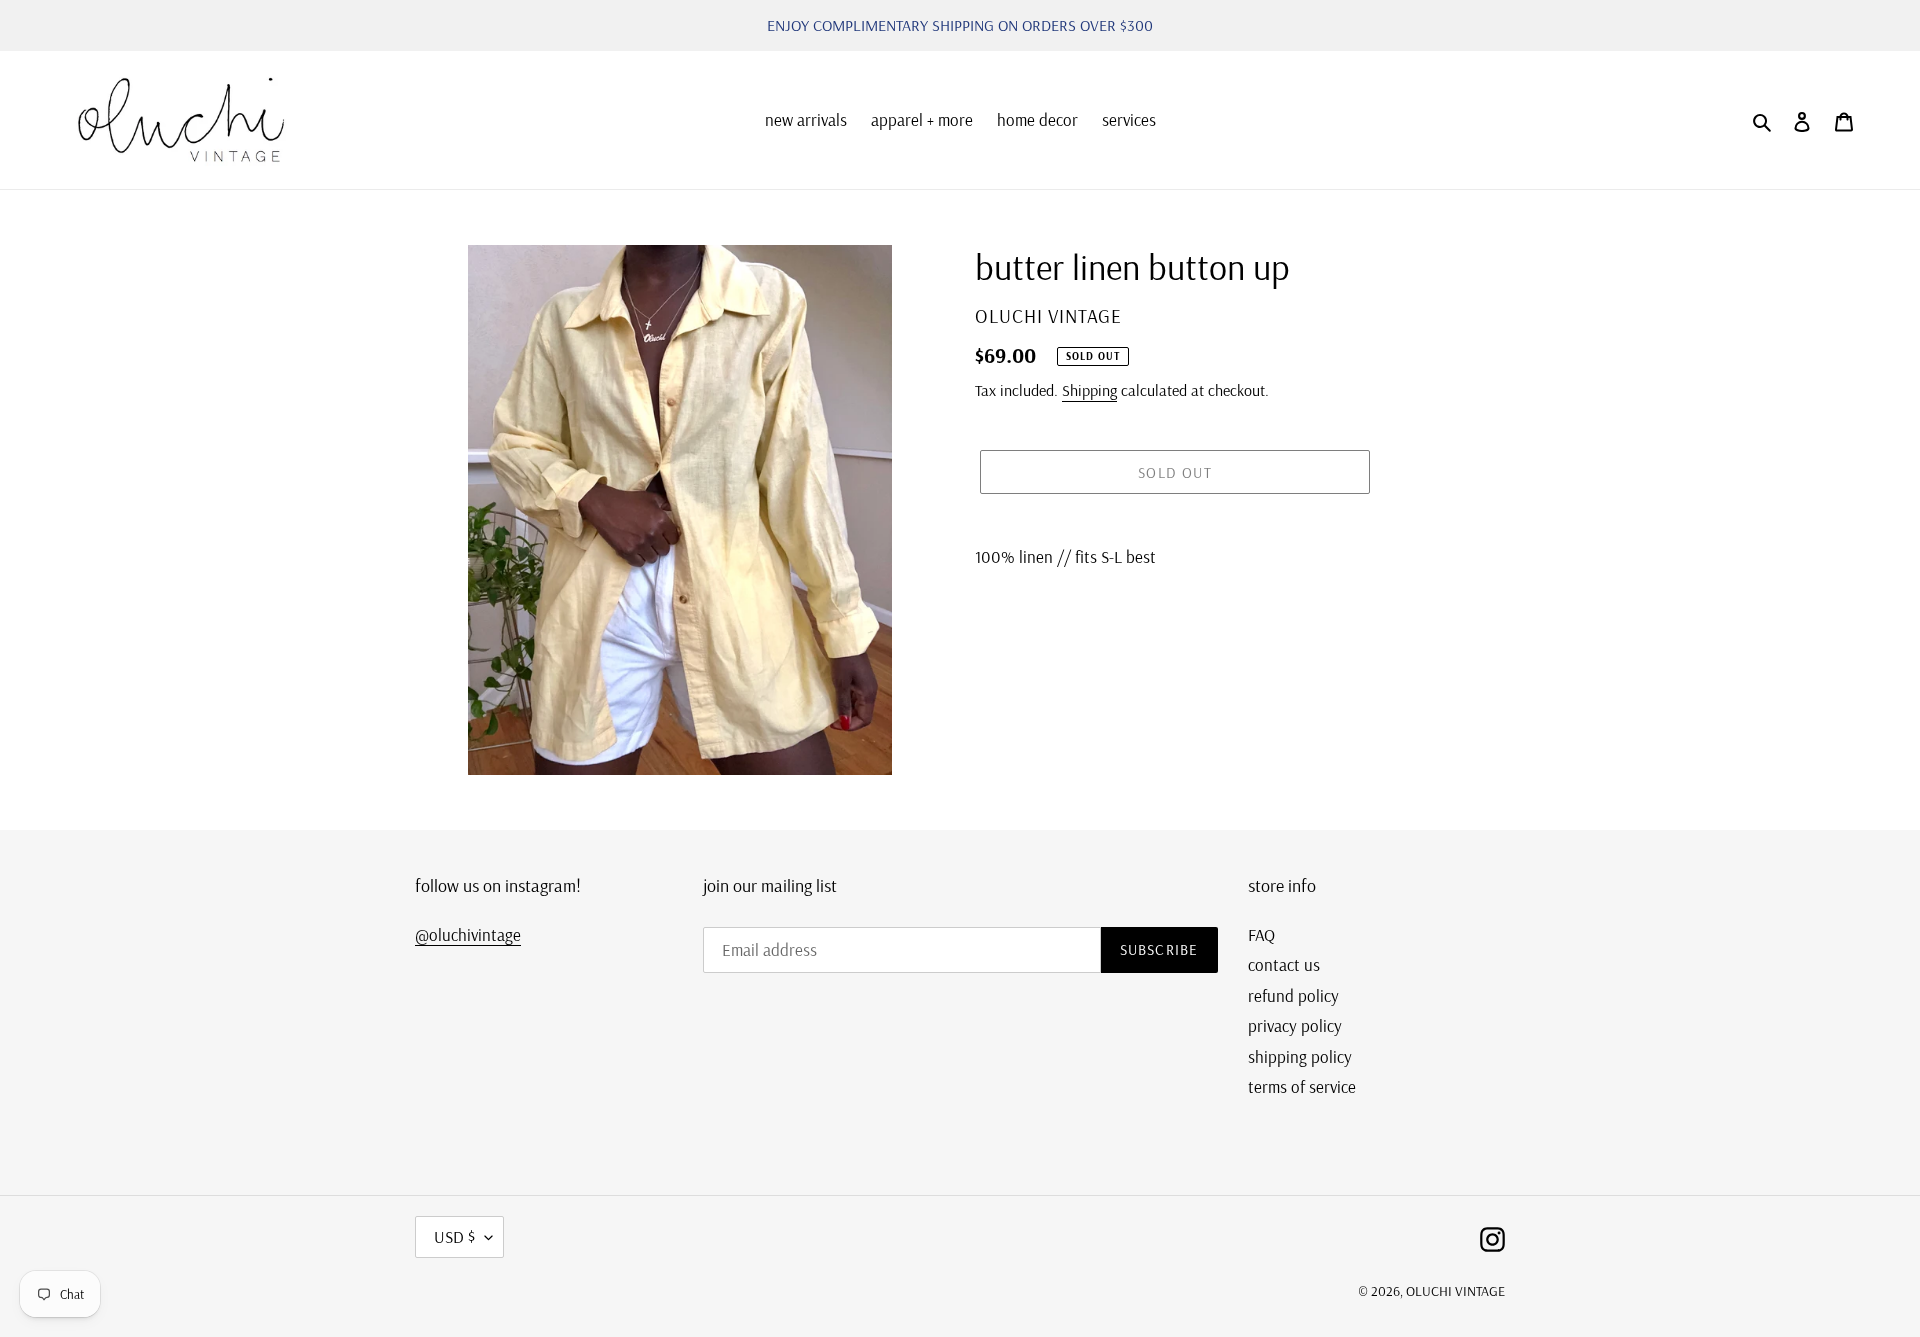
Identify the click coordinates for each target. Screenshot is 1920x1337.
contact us (1284, 964)
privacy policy (1295, 1025)
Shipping (1089, 390)
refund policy (1293, 995)
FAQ (1261, 934)
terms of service (1302, 1086)
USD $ (454, 1236)
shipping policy (1300, 1056)
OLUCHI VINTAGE (1455, 1291)
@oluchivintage (468, 934)
